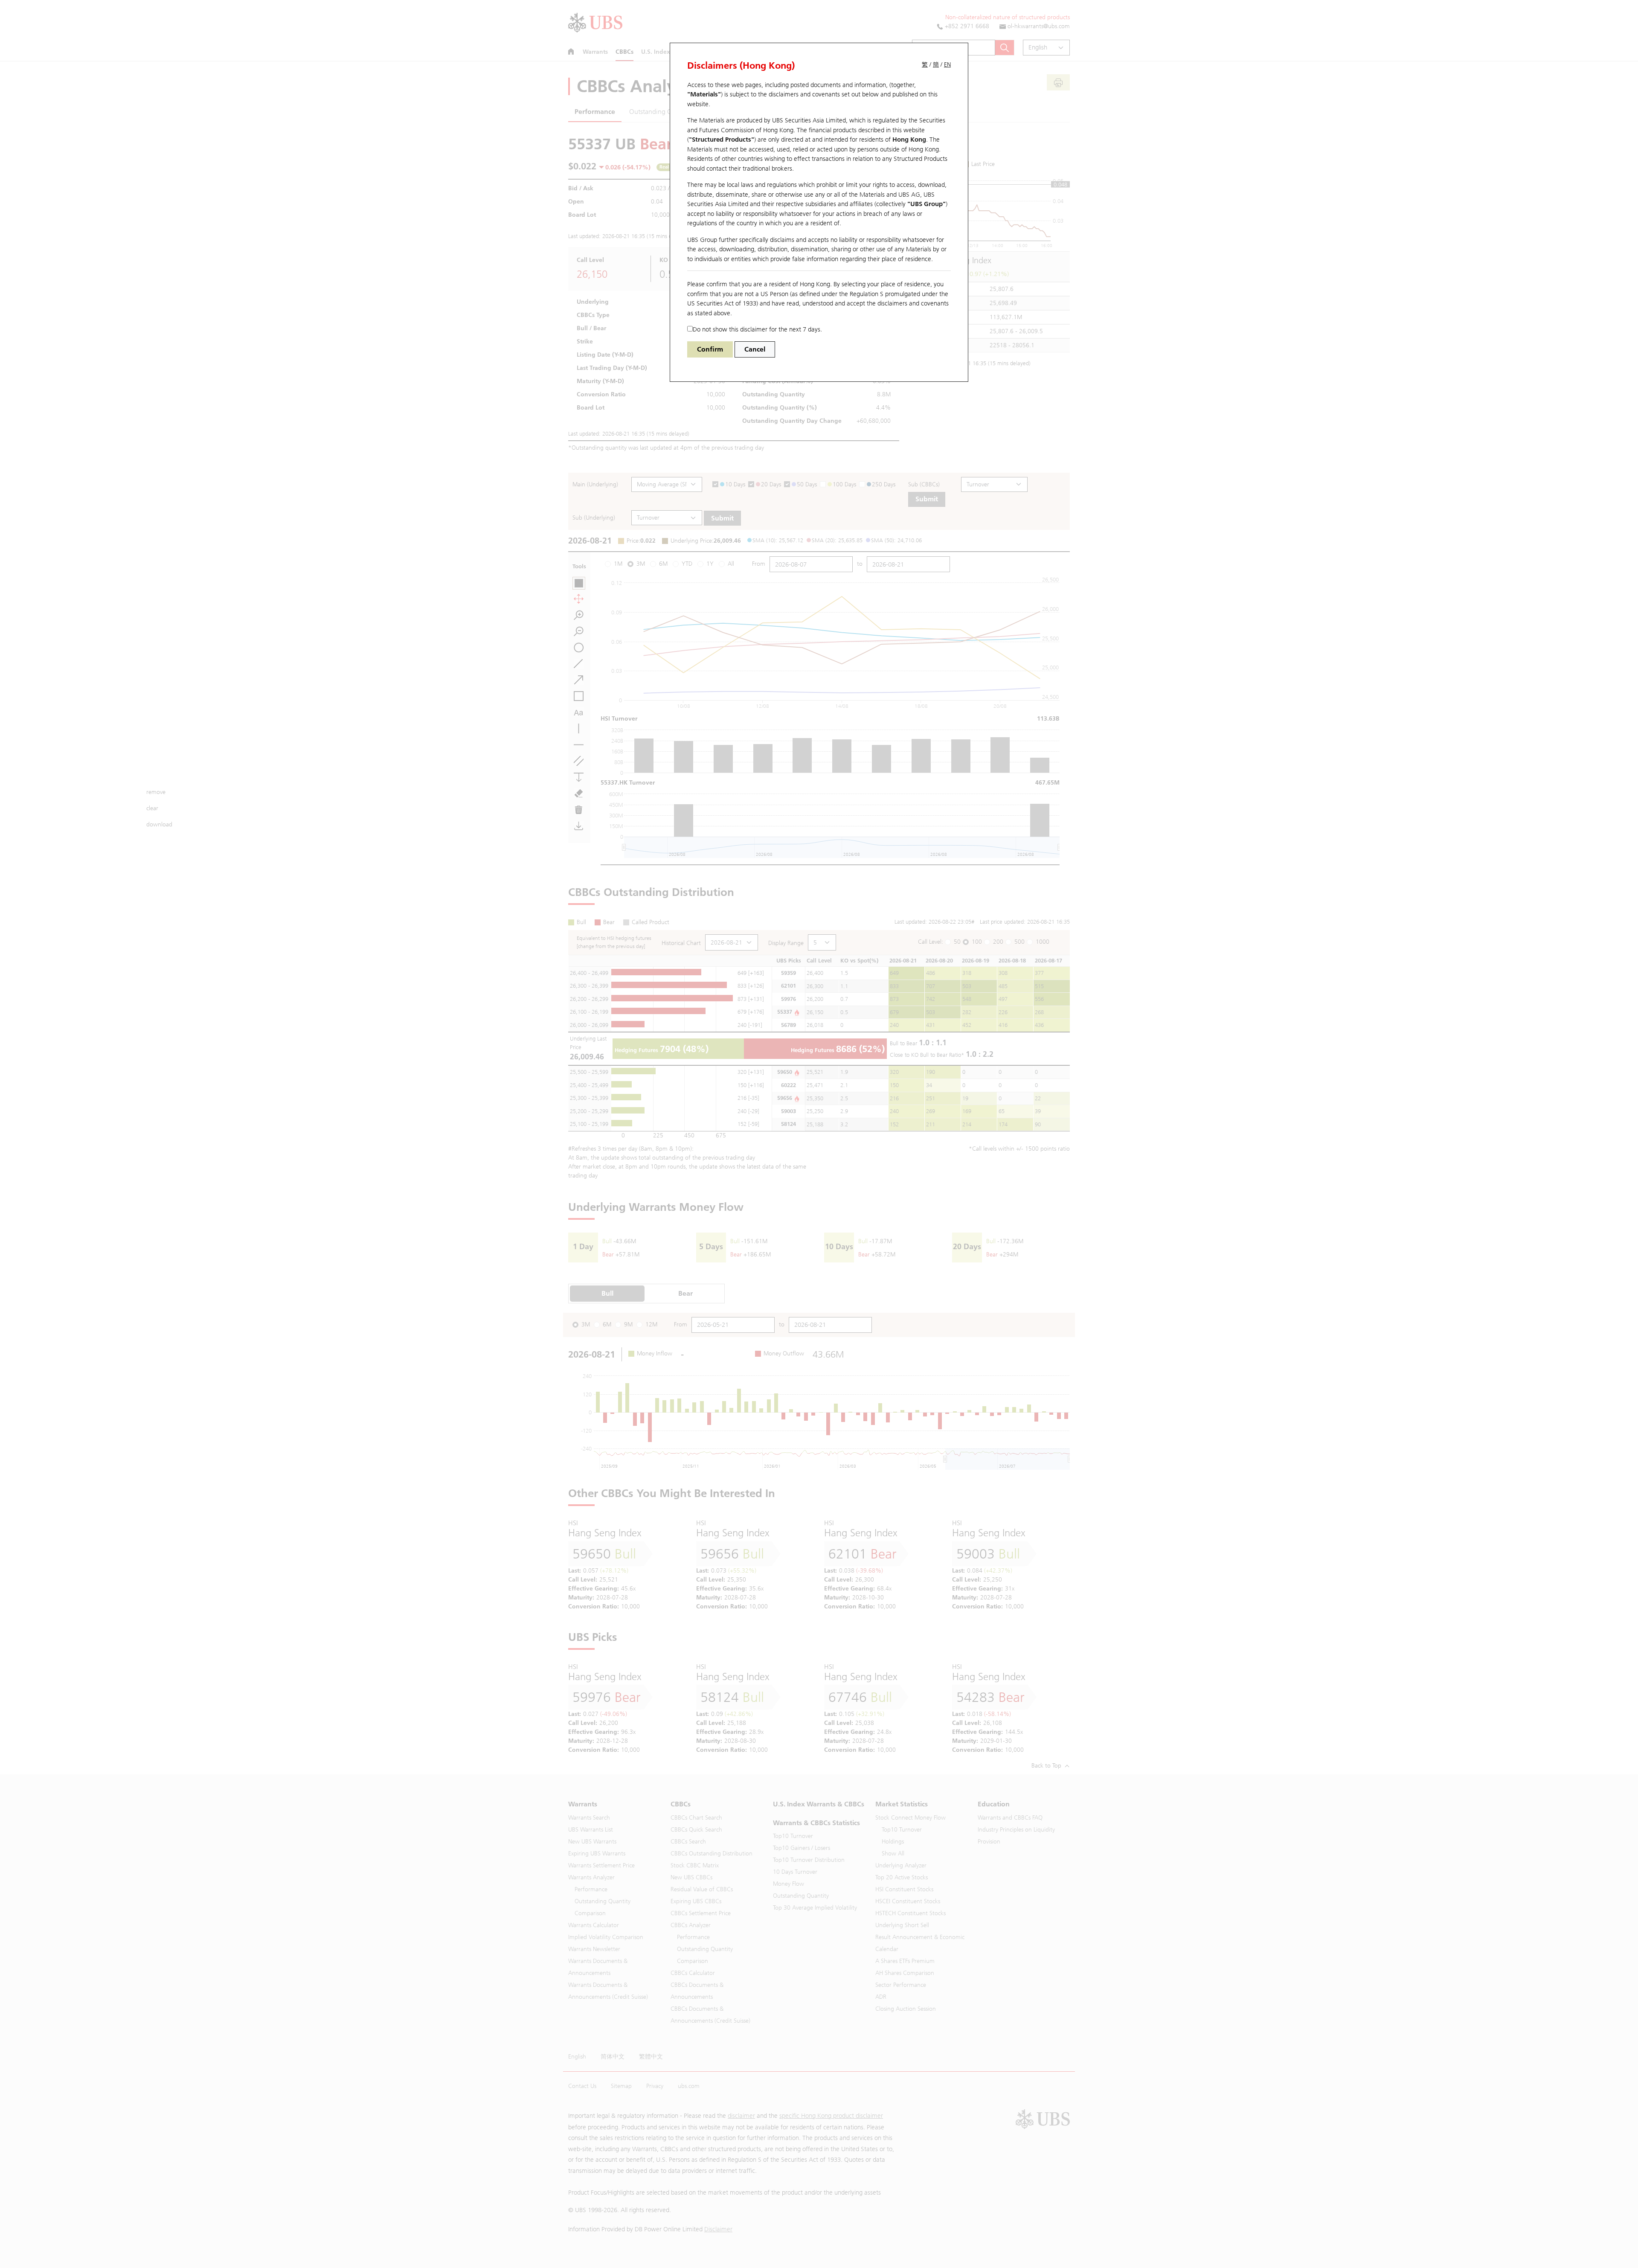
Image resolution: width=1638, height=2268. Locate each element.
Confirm (710, 349)
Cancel (755, 349)
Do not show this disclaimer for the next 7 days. (757, 329)
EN (947, 65)
